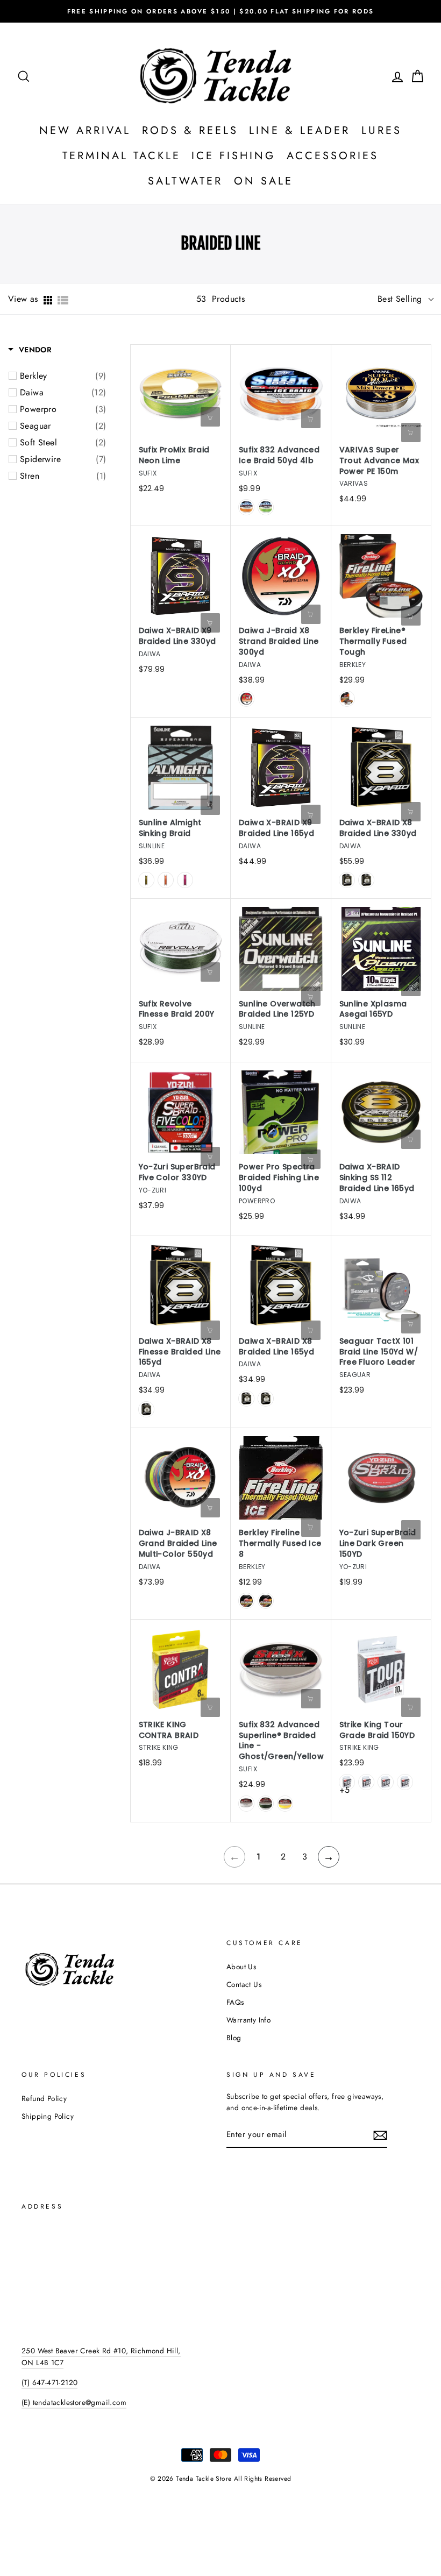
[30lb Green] (405, 1782)
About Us (241, 1967)
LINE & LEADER (300, 130)
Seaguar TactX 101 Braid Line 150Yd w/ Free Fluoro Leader (379, 1352)
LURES (382, 130)
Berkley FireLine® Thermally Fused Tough (373, 641)
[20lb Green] (386, 1782)
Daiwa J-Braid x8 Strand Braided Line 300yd (279, 641)
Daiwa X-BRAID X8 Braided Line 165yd (276, 1347)
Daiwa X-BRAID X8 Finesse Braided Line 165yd (180, 1352)
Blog (234, 2038)
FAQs (235, 2002)
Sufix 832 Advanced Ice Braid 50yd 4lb (279, 455)
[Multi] (146, 1409)
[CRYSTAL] (246, 1601)
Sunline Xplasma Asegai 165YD (373, 1009)
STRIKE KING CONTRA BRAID (169, 1730)
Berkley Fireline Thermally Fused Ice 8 (280, 1544)
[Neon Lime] (266, 507)
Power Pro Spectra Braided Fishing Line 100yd (279, 1178)
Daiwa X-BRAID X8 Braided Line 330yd (378, 828)
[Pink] (185, 880)
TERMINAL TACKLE (122, 156)
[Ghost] (246, 1804)
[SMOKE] (266, 1601)
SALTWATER (185, 181)
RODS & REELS (190, 130)
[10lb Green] (347, 1782)
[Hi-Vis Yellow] (285, 1804)
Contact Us (244, 1984)
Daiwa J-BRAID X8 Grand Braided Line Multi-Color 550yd (178, 1544)
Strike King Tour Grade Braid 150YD (377, 1730)
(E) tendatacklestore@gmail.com (74, 2402)
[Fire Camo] (246, 507)
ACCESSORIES (333, 156)
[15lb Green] (366, 1782)
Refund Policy (44, 2098)
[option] (220, 11)
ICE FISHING (234, 156)
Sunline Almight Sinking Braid (170, 828)
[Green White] (366, 880)
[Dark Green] (246, 699)
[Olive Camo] (146, 880)
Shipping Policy (48, 2116)
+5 (344, 1790)
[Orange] (166, 880)
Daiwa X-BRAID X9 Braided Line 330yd (177, 636)
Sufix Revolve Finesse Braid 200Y (177, 1009)
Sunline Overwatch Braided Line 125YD (277, 1009)
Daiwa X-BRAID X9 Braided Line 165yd (276, 828)
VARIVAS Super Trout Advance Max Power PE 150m (379, 461)
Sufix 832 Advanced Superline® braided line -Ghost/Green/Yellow (281, 1741)
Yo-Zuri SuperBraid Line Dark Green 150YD (378, 1544)
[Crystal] (347, 699)
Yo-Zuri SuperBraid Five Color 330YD (177, 1172)
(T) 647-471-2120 (49, 2382)
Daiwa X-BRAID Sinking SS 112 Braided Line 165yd (377, 1178)
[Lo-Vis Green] (266, 1804)
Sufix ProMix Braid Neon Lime (174, 455)
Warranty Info (248, 2020)
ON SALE (264, 181)
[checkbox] (63, 376)
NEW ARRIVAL (85, 130)
